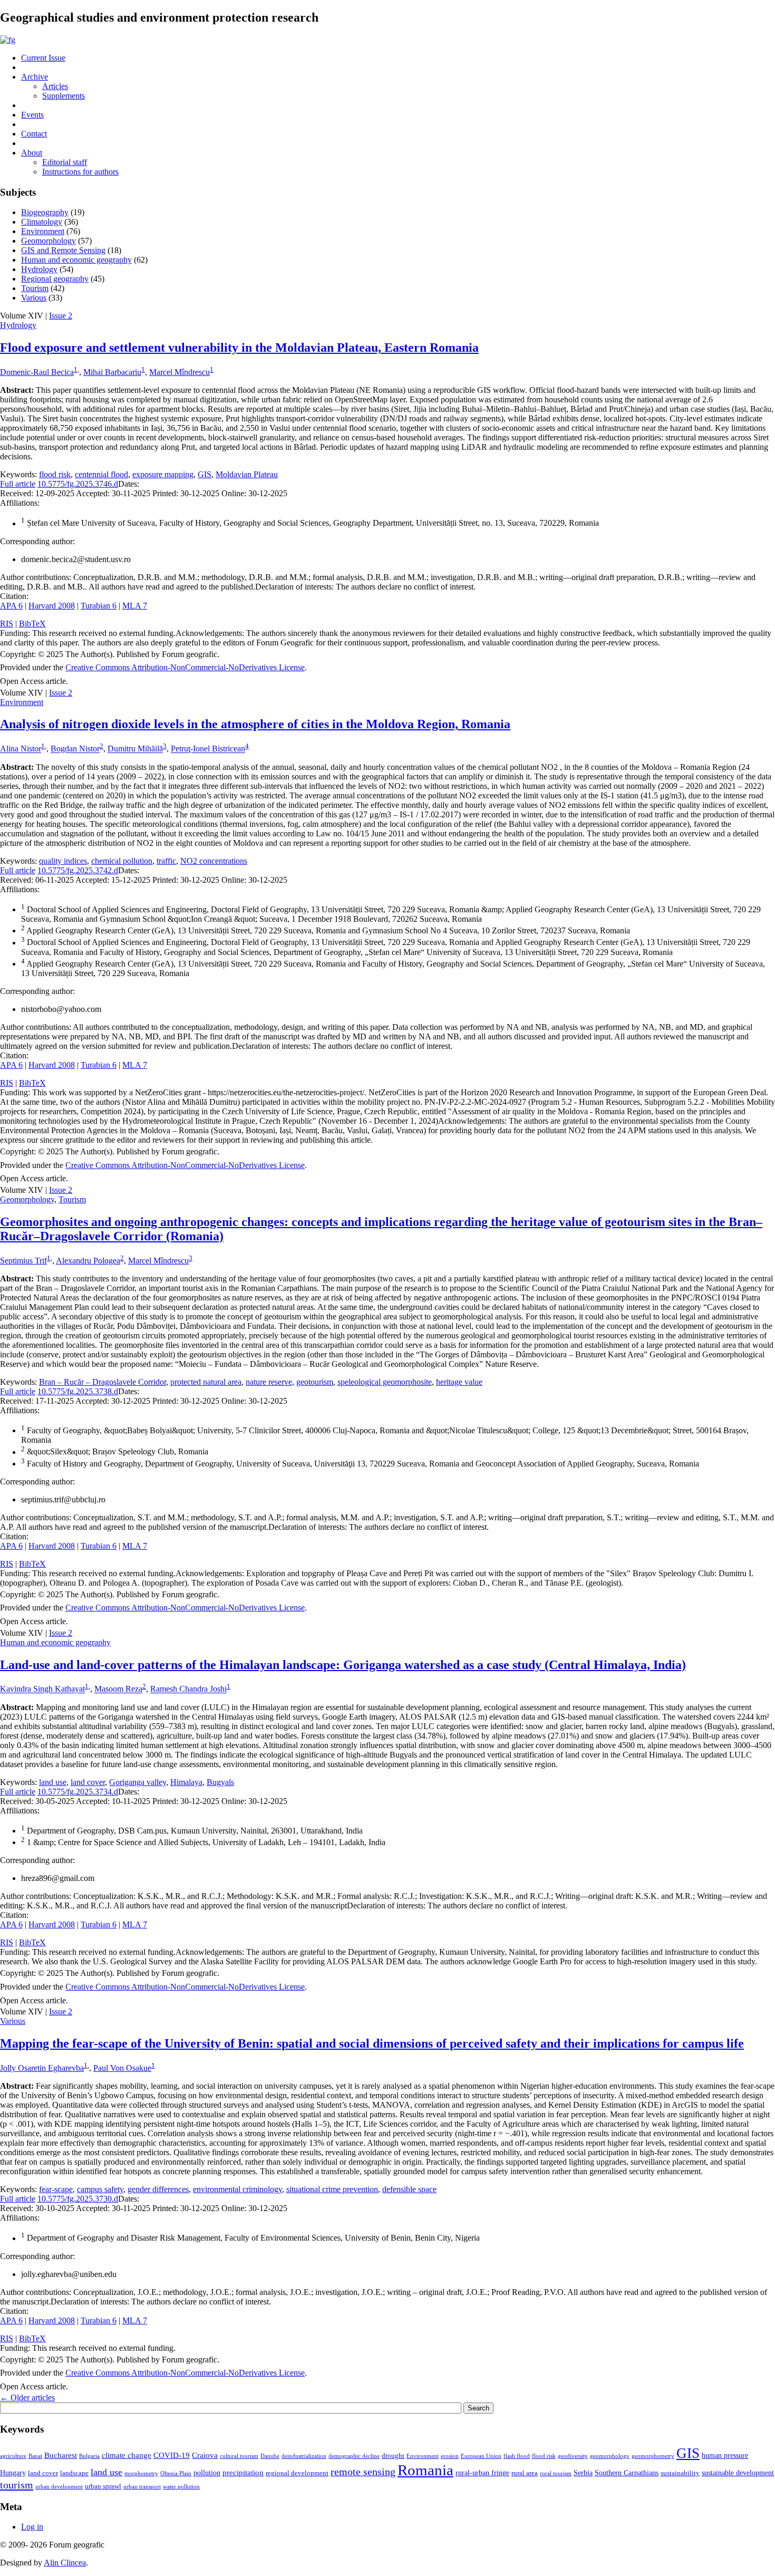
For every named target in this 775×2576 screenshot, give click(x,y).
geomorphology (610, 2456)
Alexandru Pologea (88, 1261)
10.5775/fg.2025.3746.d (78, 484)
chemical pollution (122, 861)
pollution (207, 2473)
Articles (55, 86)
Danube (270, 2456)
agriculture (13, 2456)
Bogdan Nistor (75, 749)
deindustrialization (304, 2456)
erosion (450, 2456)
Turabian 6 (99, 606)
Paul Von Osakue (122, 2068)
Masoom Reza (118, 1689)
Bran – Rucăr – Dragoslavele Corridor (103, 1382)
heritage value (459, 1382)
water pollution (181, 2487)
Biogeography (45, 212)
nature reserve (269, 1382)
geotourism (315, 1382)
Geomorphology (49, 241)
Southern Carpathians (627, 2473)
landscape (74, 2473)
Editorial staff (65, 162)
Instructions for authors (80, 172)
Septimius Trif (23, 1261)
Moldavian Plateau (247, 474)
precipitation (243, 2472)
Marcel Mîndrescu (180, 372)
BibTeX (32, 624)
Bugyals (220, 1782)
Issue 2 (61, 316)
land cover (88, 1782)
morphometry (141, 2473)
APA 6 (11, 606)
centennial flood (101, 474)
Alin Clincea (65, 2563)
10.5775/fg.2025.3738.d (78, 1391)
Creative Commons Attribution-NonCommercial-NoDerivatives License (185, 667)
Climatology (42, 222)
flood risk (55, 474)
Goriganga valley (138, 1782)
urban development (59, 2487)
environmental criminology (238, 2189)
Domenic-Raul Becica (37, 372)
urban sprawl (103, 2486)
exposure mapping (163, 474)
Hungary (13, 2473)
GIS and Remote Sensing (63, 250)
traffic (166, 861)
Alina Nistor (21, 749)
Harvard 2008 (52, 606)
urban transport (142, 2487)
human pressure (725, 2455)
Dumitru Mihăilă (135, 749)
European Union (481, 2456)
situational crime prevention (332, 2189)
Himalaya (186, 1782)
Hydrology (39, 269)
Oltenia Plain (176, 2473)
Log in (32, 2527)
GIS (205, 474)
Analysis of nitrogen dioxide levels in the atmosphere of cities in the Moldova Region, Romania (255, 724)
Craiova (205, 2455)
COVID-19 (172, 2455)
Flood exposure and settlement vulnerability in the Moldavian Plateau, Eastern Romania (239, 348)
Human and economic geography (76, 260)
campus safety (100, 2189)
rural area (525, 2473)
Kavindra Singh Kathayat (42, 1689)
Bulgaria (89, 2456)
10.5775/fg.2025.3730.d (78, 2199)
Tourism (35, 288)
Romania (425, 2470)
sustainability (680, 2473)
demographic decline (354, 2456)
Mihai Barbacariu (112, 372)
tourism (17, 2485)
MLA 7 (135, 606)
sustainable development (738, 2473)
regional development (297, 2473)
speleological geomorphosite (385, 1382)
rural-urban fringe (482, 2473)
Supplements (64, 96)
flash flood (517, 2456)
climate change (127, 2455)
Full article (18, 484)
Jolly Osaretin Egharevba (42, 2068)
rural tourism (556, 2473)
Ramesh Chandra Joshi (188, 1689)
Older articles (27, 2397)
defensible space (409, 2189)
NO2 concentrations (214, 861)
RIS (7, 624)
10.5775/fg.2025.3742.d (78, 870)
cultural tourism (239, 2456)
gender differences (158, 2189)
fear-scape (56, 2189)
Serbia (583, 2473)
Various (34, 298)
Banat (35, 2456)
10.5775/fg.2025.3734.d (78, 1792)
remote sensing (363, 2472)
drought (393, 2456)
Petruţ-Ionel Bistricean (208, 749)
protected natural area (206, 1382)
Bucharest (61, 2455)
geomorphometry (653, 2456)
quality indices (63, 861)
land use (53, 1782)
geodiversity (573, 2456)
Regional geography (55, 279)
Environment (43, 231)
